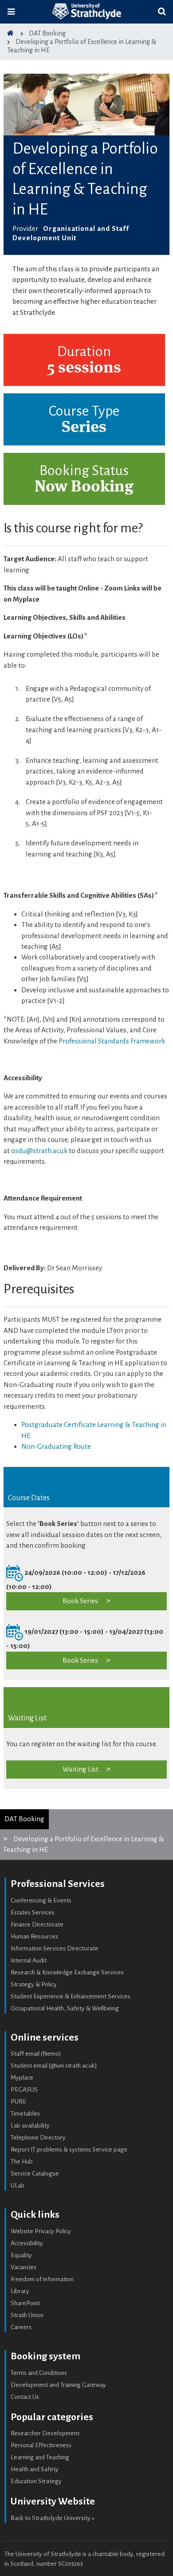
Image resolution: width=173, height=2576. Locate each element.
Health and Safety (35, 2469)
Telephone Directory (38, 2138)
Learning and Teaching (40, 2457)
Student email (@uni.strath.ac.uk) (54, 2066)
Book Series (80, 1601)
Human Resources (34, 1936)
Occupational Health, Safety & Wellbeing (65, 2008)
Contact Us (25, 2397)
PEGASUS (24, 2090)
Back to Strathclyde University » (53, 2518)
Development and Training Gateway (58, 2385)
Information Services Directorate (55, 1948)
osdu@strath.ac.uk (39, 1151)
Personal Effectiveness (41, 2445)
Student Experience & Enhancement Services (71, 1996)
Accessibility (27, 2243)
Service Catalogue (35, 2174)
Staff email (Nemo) (36, 2054)
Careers (21, 2327)
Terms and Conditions (39, 2373)
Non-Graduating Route (56, 1446)
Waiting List (81, 1769)
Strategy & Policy (34, 1984)
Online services (45, 2037)
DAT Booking (24, 1819)
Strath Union (27, 2315)
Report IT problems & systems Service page (69, 2150)
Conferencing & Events (41, 1900)
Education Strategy (36, 2481)
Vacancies (24, 2267)
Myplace (22, 2078)
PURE (18, 2102)
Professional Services (58, 1884)
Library (20, 2291)
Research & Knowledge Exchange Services (67, 1972)
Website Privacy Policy (41, 2231)
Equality (21, 2255)
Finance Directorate (37, 1924)
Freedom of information (42, 2279)
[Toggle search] (162, 12)
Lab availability (30, 2126)
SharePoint (25, 2303)
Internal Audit (29, 1960)
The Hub (22, 2162)
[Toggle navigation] (11, 12)
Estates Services (33, 1912)
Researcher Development (45, 2433)
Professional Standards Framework (112, 1041)
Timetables (25, 2114)
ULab (18, 2186)
